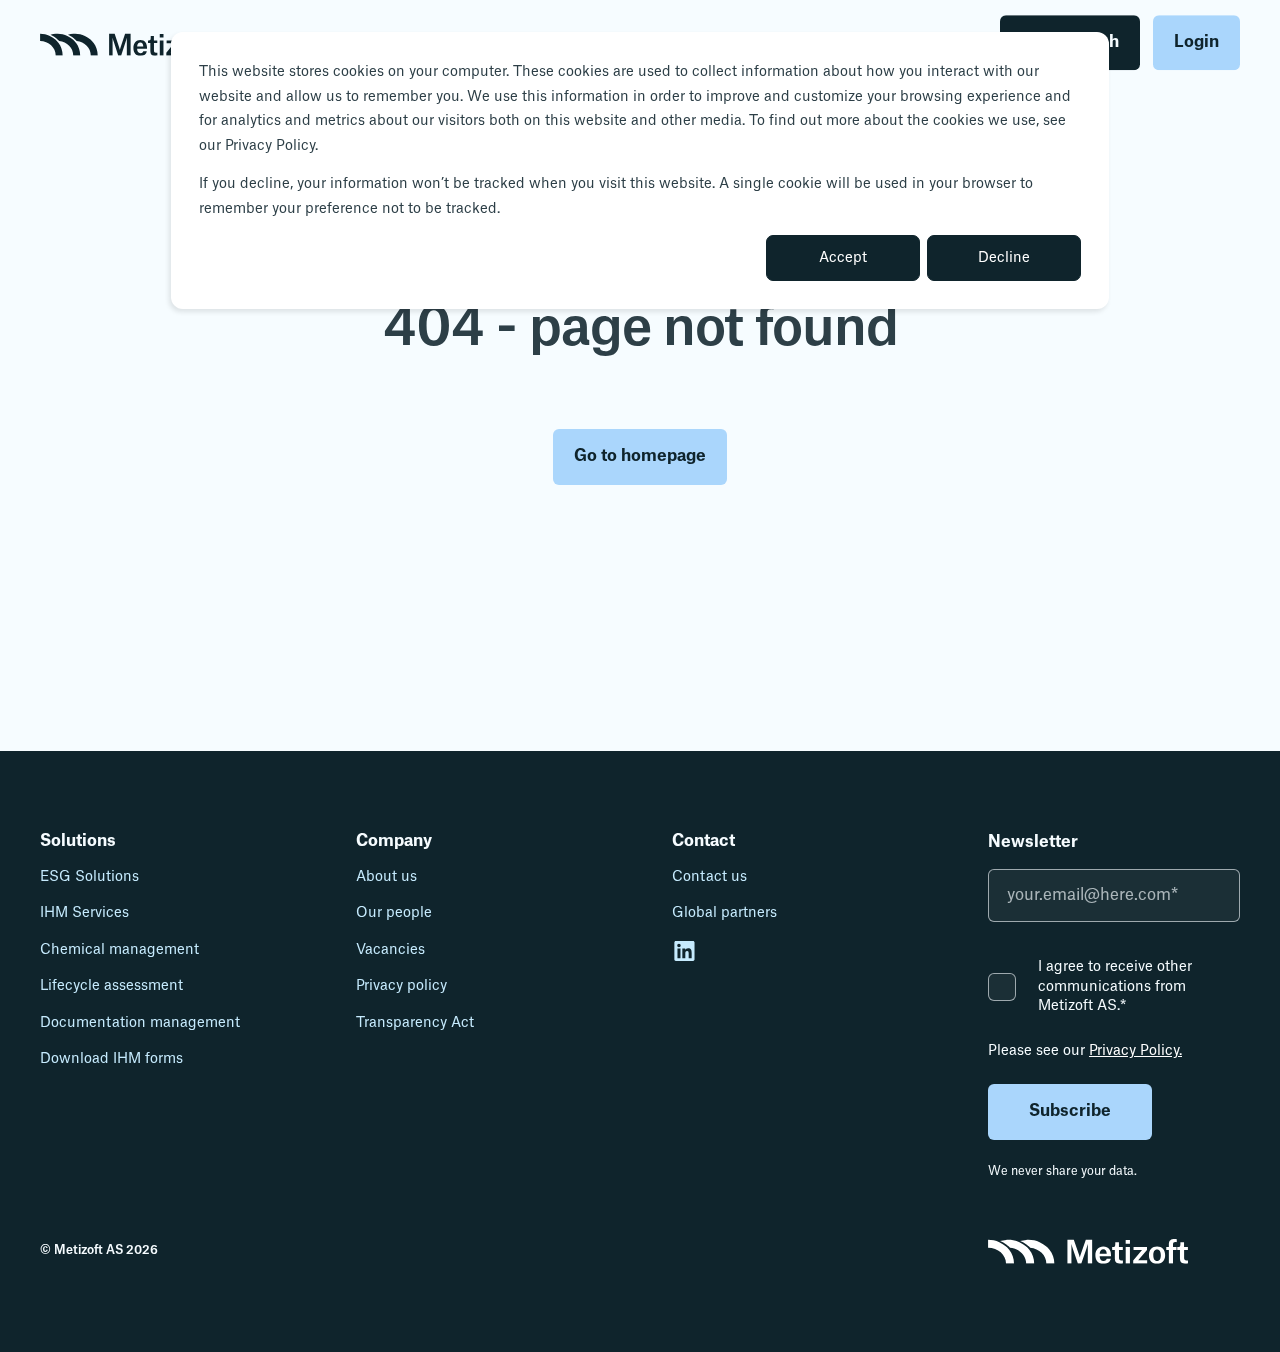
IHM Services (84, 913)
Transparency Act (415, 1023)
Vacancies (390, 950)
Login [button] (1196, 42)
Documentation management (140, 1023)
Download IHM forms (111, 1059)
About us (386, 877)
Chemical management (119, 950)
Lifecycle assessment (111, 986)
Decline (1004, 258)
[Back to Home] (127, 43)
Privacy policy (401, 986)
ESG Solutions (89, 877)
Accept (843, 258)
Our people (394, 913)
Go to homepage (640, 456)
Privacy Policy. (1135, 1051)
